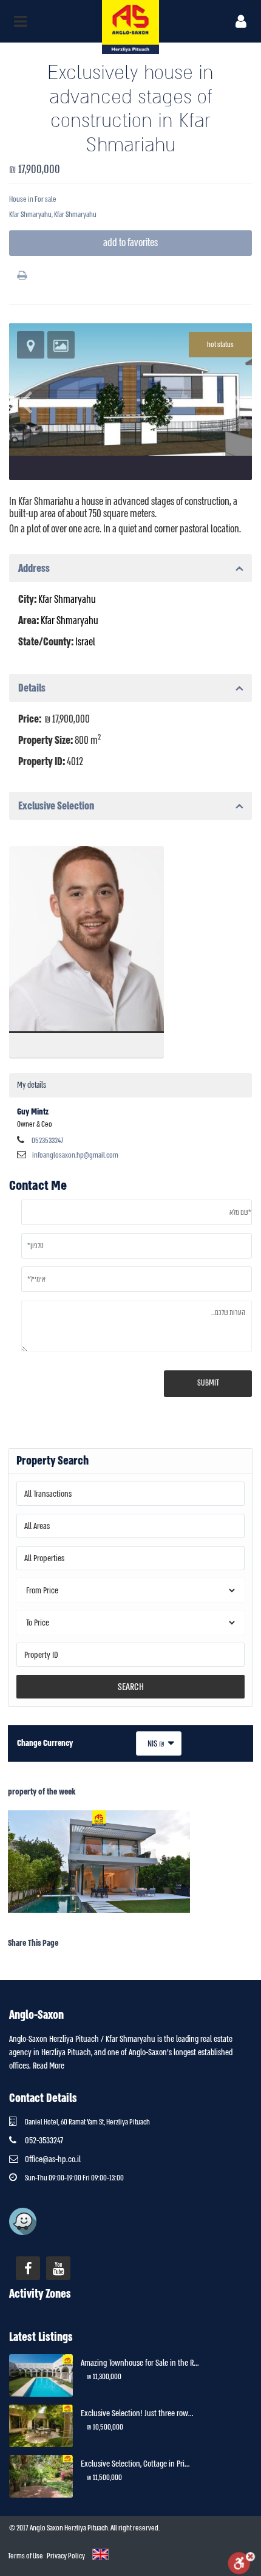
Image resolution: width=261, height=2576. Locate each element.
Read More (49, 2066)
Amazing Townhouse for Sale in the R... (140, 2363)
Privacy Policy (66, 2556)
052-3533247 (44, 2140)
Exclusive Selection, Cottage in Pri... (135, 2464)
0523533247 (48, 1141)
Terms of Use (25, 2556)
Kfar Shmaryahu (30, 215)
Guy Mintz (87, 937)
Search (131, 1687)
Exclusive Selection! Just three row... (137, 2413)
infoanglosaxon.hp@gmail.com (75, 1155)
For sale (46, 199)
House (18, 199)
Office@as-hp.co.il (53, 2159)
